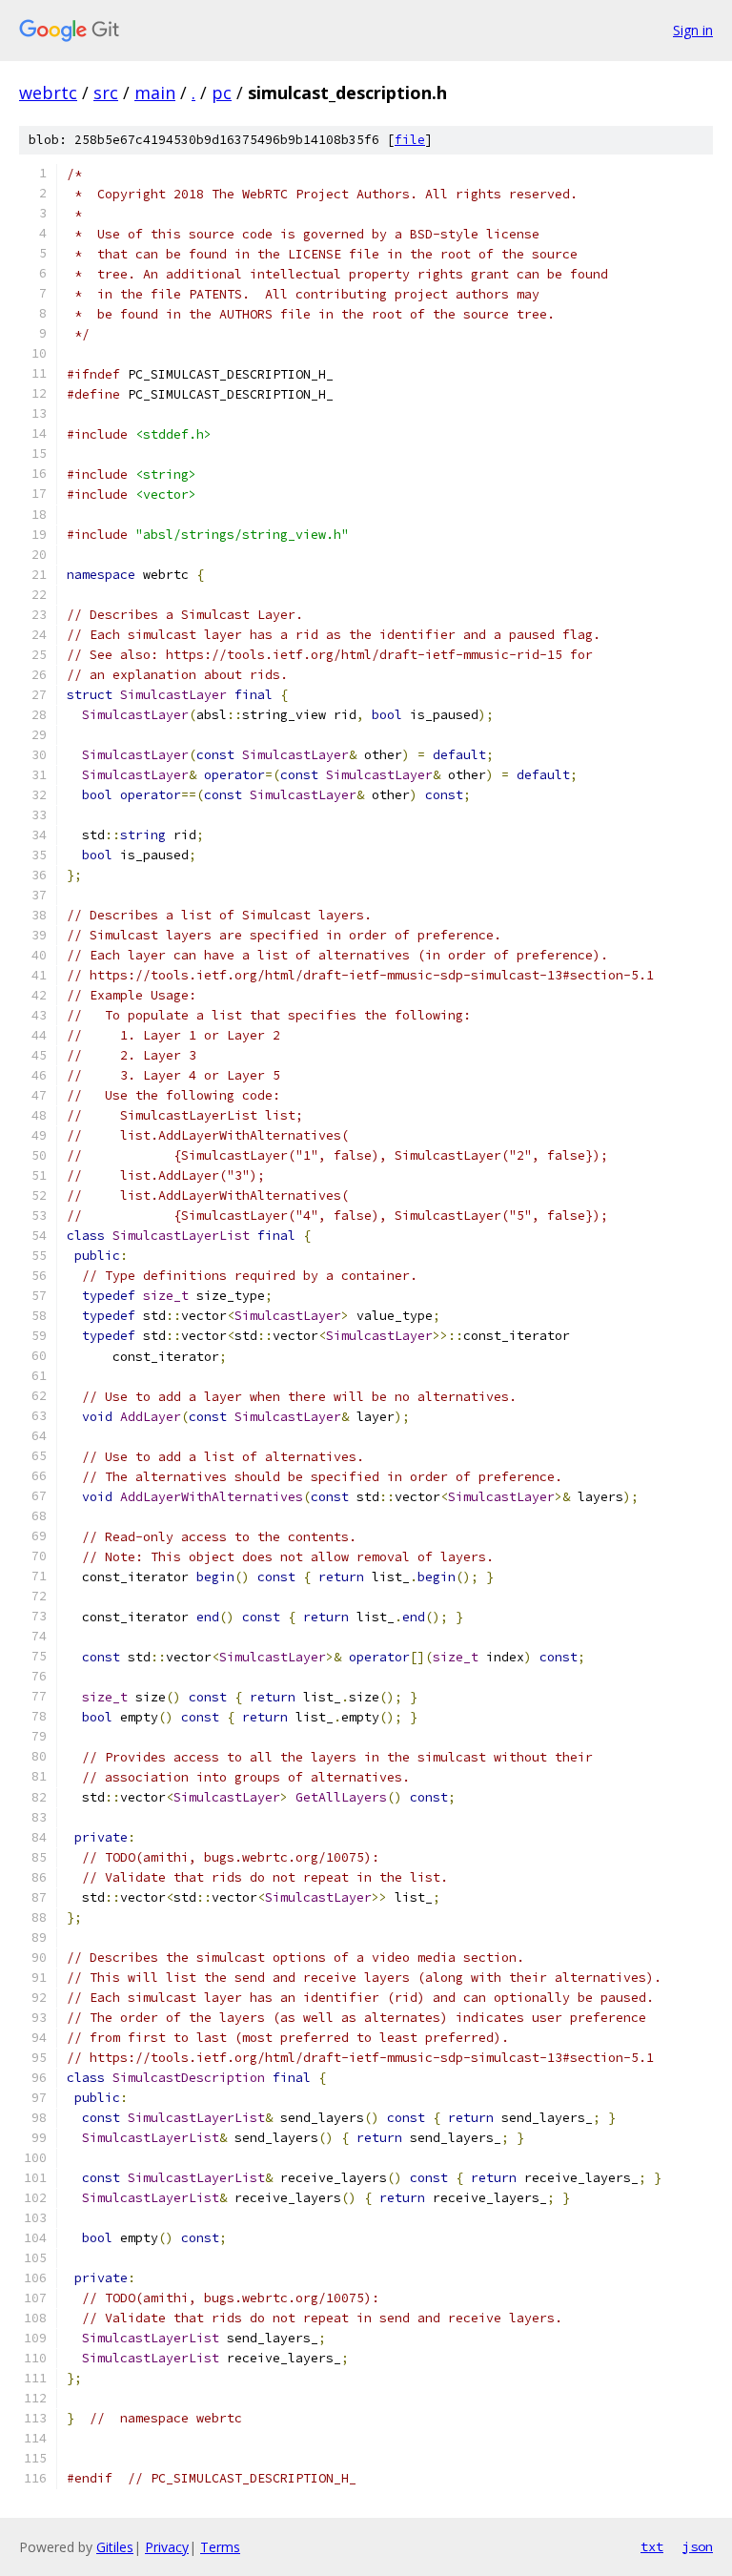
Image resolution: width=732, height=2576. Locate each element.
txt (652, 2546)
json (698, 2546)
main (155, 93)
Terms (220, 2547)
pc (222, 93)
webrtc (48, 93)
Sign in (693, 30)
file (410, 140)
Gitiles (115, 2547)
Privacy (167, 2547)
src (106, 93)
